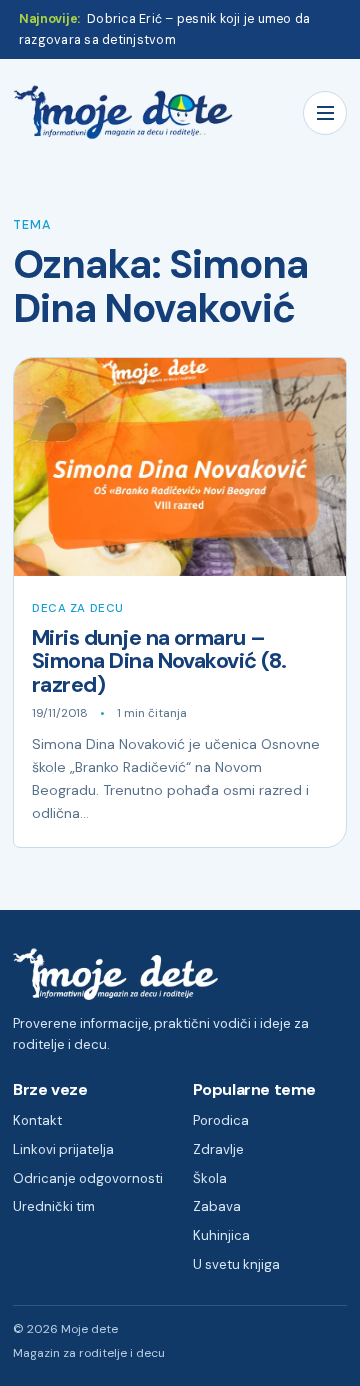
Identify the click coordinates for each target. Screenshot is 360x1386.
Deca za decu (78, 608)
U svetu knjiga (236, 1264)
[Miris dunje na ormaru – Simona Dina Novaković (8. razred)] (180, 467)
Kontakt (37, 1120)
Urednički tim (54, 1206)
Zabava (217, 1206)
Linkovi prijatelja (63, 1149)
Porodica (221, 1120)
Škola (210, 1178)
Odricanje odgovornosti (88, 1178)
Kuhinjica (221, 1235)
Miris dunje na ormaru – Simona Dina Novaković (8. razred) (159, 661)
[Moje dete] (123, 112)
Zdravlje (218, 1149)
